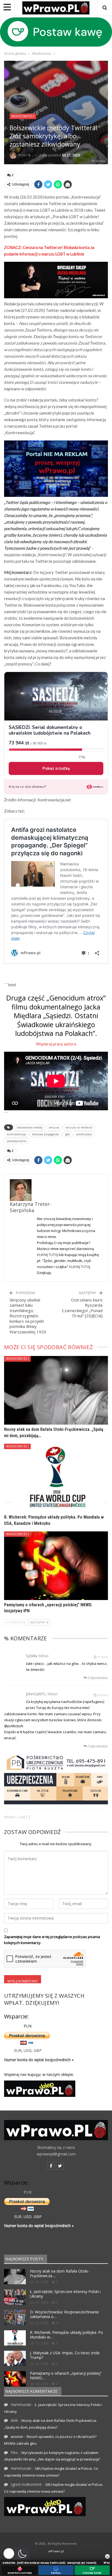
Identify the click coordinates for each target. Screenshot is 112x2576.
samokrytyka (84, 1134)
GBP (38, 2050)
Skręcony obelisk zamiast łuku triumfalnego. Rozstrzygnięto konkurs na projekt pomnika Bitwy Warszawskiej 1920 (28, 1316)
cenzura (54, 1127)
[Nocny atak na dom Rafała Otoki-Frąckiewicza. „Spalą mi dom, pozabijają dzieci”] (56, 1390)
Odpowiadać (97, 1678)
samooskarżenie (17, 1141)
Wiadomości (23, 116)
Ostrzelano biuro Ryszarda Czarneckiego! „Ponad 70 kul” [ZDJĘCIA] (82, 1308)
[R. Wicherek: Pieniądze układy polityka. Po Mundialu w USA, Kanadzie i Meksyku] (56, 1478)
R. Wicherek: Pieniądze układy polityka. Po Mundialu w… (66, 2335)
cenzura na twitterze (79, 1127)
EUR (18, 2050)
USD (28, 2050)
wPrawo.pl (56, 2551)
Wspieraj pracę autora (56, 1044)
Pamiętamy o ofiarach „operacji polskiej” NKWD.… (66, 2376)
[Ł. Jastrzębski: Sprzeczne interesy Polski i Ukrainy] (15, 2297)
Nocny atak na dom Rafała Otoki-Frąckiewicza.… (60, 2273)
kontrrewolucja (16, 1134)
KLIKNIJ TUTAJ (47, 1255)
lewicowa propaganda (45, 1134)
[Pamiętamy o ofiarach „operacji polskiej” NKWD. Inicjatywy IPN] (56, 1566)
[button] (16, 2554)
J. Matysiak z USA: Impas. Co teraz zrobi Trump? (65, 2355)
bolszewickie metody (30, 1127)
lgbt (67, 1134)
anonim (17, 2437)
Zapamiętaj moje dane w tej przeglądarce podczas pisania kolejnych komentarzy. (52, 1940)
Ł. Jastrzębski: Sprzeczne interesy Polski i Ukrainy (65, 2294)
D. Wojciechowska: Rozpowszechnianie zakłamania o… (64, 2314)
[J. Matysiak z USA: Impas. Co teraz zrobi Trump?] (15, 2358)
